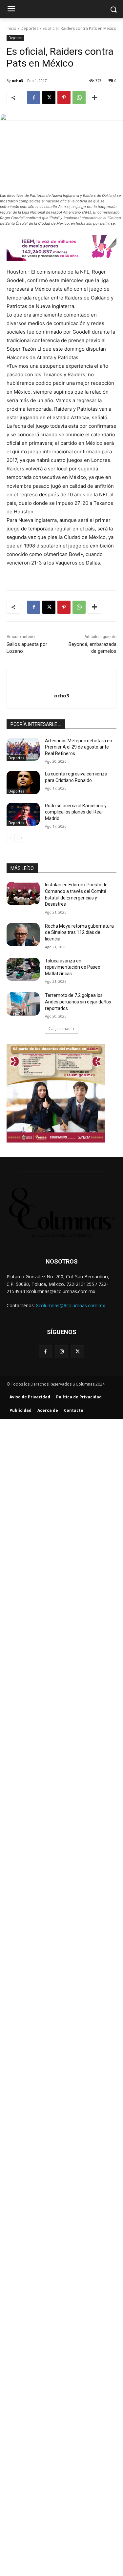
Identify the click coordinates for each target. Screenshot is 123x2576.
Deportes (30, 28)
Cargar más (59, 1029)
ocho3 (17, 81)
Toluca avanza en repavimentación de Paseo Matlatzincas (73, 967)
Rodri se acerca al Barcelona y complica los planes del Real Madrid (76, 812)
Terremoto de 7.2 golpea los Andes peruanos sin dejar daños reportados (78, 1002)
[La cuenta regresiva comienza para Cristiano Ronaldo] (23, 782)
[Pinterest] (64, 97)
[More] (94, 97)
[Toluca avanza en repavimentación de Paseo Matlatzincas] (23, 969)
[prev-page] (11, 838)
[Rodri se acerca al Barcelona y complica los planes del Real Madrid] (23, 814)
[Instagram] (61, 1352)
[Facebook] (34, 97)
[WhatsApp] (79, 97)
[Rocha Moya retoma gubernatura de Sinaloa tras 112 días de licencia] (23, 935)
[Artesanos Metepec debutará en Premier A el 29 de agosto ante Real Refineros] (23, 749)
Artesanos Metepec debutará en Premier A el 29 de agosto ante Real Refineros (79, 747)
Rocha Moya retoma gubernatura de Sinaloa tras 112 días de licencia (79, 932)
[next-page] (21, 838)
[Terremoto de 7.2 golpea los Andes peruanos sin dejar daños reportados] (23, 1004)
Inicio (11, 28)
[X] (49, 97)
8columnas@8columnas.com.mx (71, 1305)
